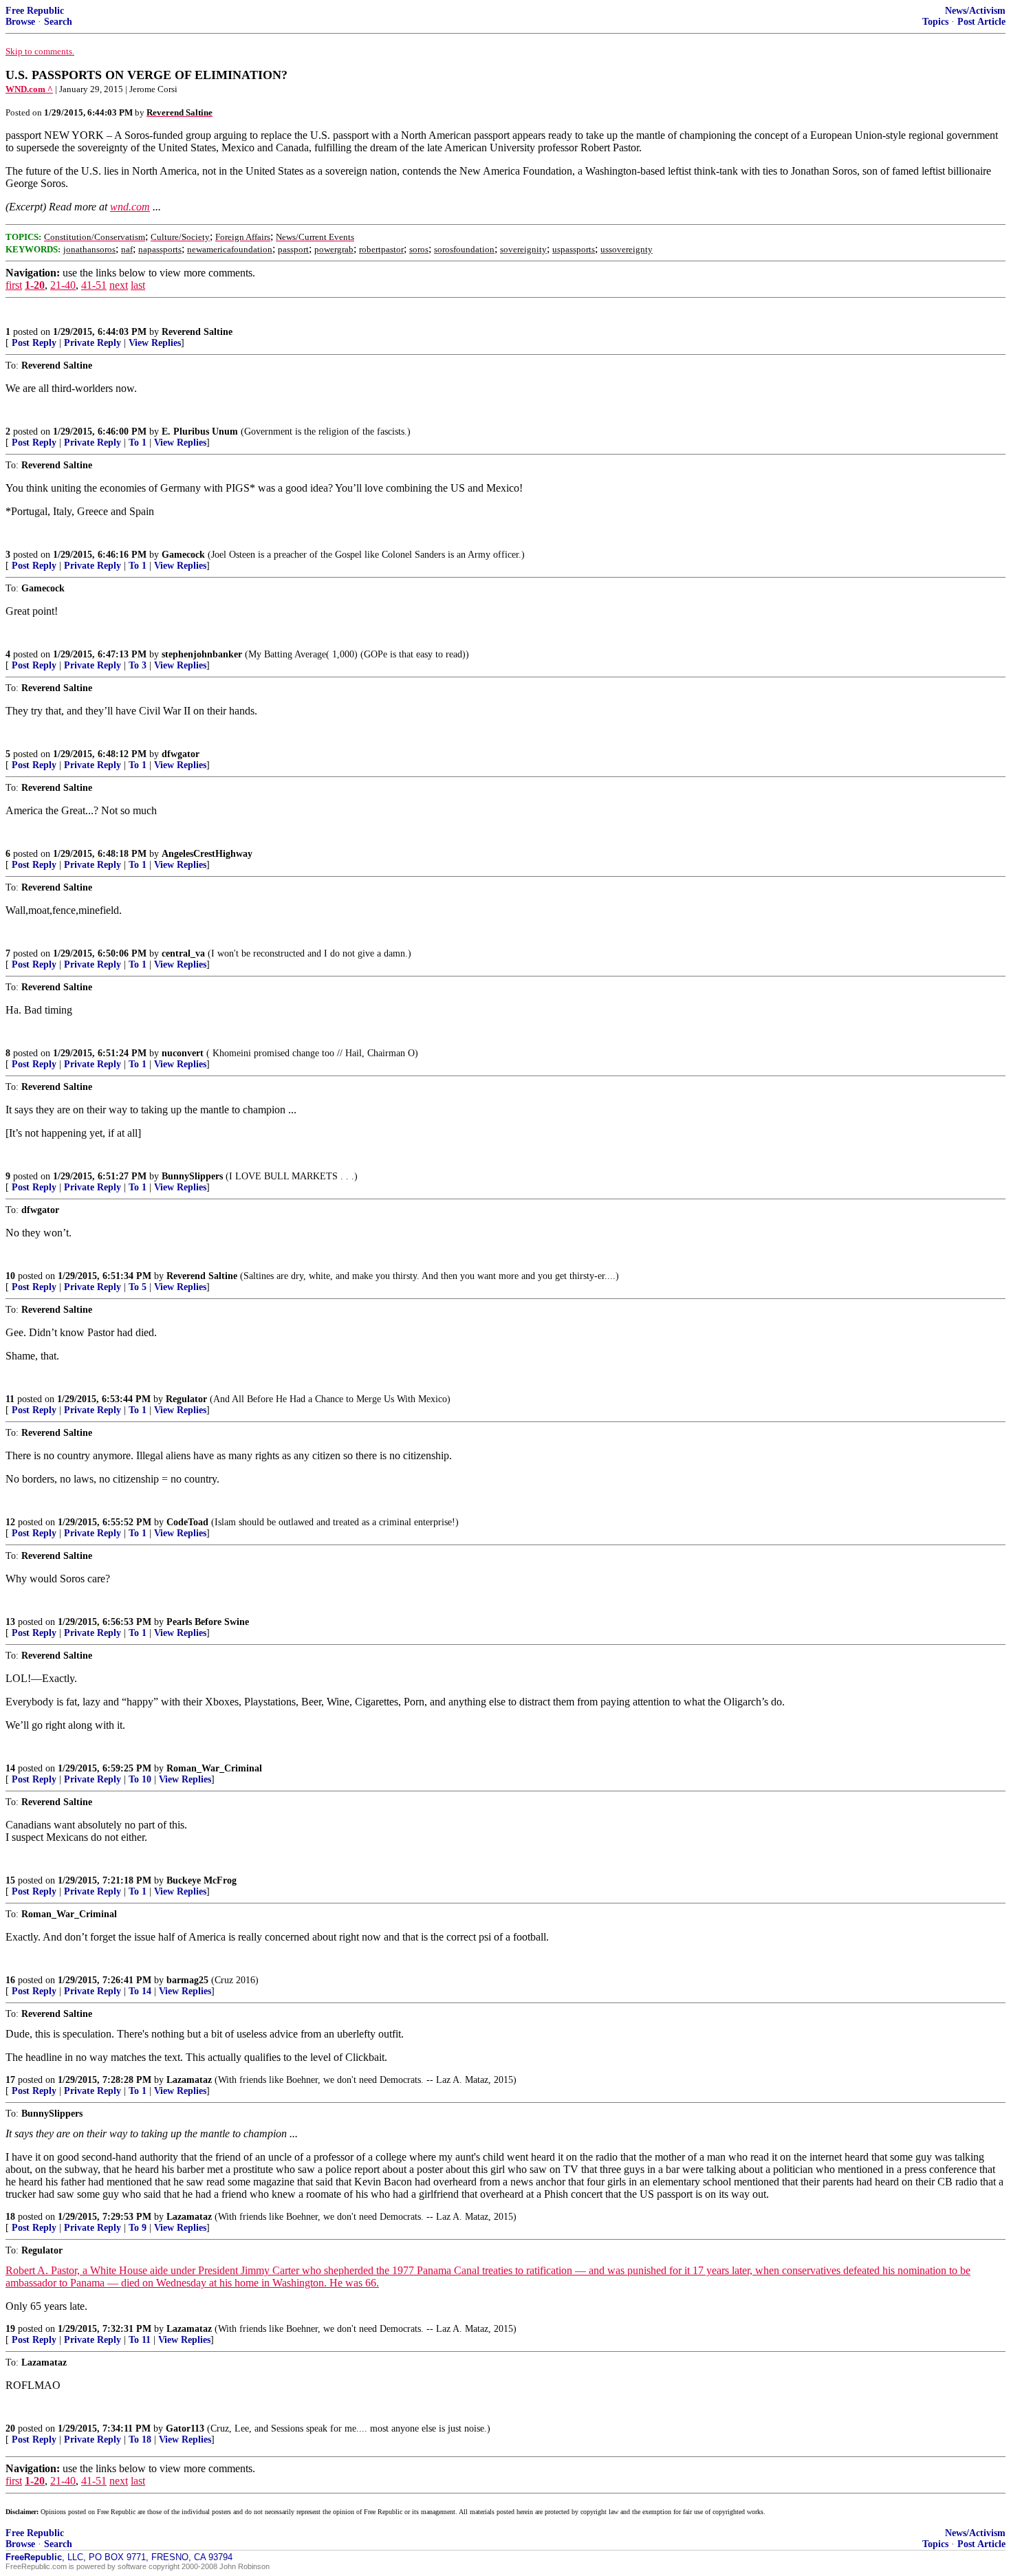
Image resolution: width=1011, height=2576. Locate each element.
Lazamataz (189, 2080)
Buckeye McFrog (202, 1880)
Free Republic (35, 11)
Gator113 (185, 2428)
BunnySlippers (192, 1176)
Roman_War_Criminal (214, 1768)
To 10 (140, 1779)
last (138, 285)
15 (10, 1880)
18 (10, 2217)
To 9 (138, 2228)
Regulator (186, 1399)
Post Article (981, 22)
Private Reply (93, 343)
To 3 (138, 665)
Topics (935, 22)
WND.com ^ (29, 89)
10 (10, 1276)
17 (10, 2080)
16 (10, 1980)
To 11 (140, 2340)
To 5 (138, 1287)
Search (58, 22)
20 (10, 2428)
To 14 (140, 1991)
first (14, 285)
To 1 (138, 443)
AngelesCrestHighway (207, 854)
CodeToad (187, 1522)
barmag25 (187, 1980)
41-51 (94, 285)
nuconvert (183, 1053)
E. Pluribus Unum (200, 432)
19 (10, 2329)
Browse (20, 22)
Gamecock (183, 555)
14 (10, 1768)
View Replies (155, 343)
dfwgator (181, 754)
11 (10, 1399)
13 (10, 1622)
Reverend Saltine (197, 332)
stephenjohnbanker (202, 654)
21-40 (63, 285)
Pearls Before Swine (208, 1622)
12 (10, 1522)
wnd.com (130, 207)
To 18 (140, 2439)
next (119, 285)
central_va (183, 953)
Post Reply (34, 343)
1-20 (35, 285)
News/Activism (975, 11)
